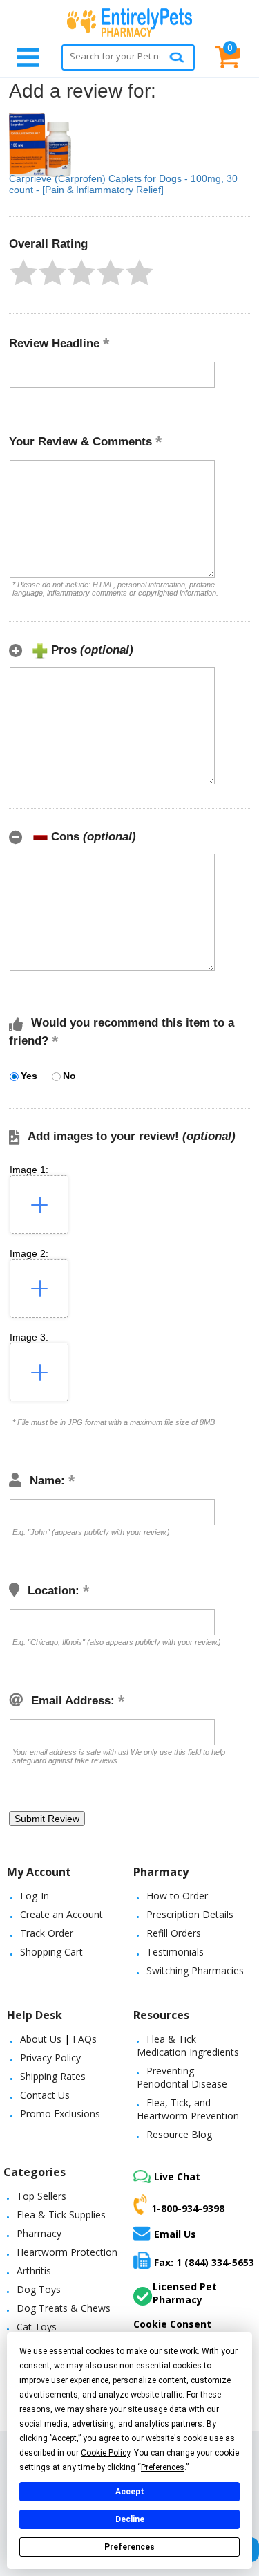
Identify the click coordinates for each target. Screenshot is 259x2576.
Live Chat (177, 2177)
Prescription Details (190, 1914)
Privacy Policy (50, 2058)
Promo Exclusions (60, 2114)
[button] (23, 273)
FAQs (85, 2039)
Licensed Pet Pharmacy (185, 2293)
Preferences (129, 2547)
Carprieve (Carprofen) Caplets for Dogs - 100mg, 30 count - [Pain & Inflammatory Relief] (123, 184)
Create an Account (61, 1914)
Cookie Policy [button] (105, 2453)
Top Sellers (41, 2196)
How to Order (177, 1896)
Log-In (35, 1896)
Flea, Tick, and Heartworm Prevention (188, 2109)
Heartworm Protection (67, 2252)
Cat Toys (37, 2327)
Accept (130, 2492)
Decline (130, 2519)
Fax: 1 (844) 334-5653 (204, 2262)
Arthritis (34, 2271)
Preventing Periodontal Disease (182, 2077)
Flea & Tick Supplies (61, 2215)
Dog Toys (39, 2289)
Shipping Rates (53, 2076)
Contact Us (45, 2095)
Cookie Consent (172, 2324)
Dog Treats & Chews (64, 2308)
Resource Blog (179, 2134)
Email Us (175, 2234)
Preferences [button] (163, 2467)
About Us (41, 2039)
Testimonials (175, 1952)
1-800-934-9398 (188, 2208)
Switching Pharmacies (195, 1970)
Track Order (47, 1933)
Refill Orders (174, 1933)
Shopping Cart (51, 1952)
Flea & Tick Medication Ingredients (188, 2045)
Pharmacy (39, 2233)
